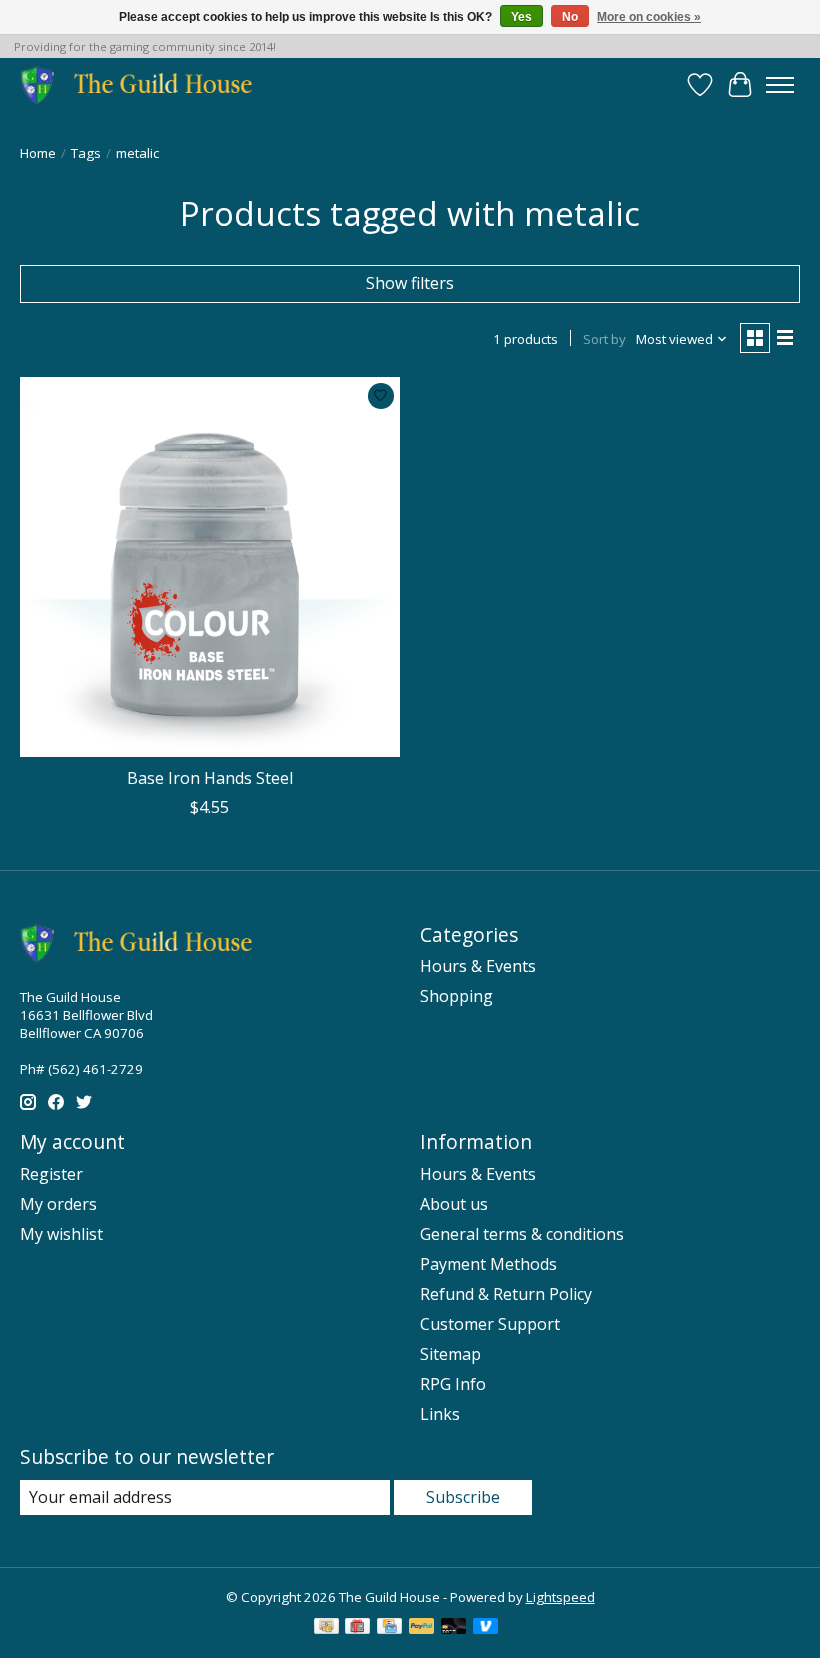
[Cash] (326, 1628)
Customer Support (490, 1324)
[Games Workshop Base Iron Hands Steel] (210, 567)
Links (440, 1414)
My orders (58, 1204)
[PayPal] (422, 1628)
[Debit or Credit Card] (454, 1628)
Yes (521, 17)
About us (454, 1204)
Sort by (604, 339)
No (570, 17)
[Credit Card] (389, 1628)
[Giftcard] (357, 1628)
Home (38, 153)
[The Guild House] (142, 84)
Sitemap (450, 1354)
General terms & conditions (522, 1234)
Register (51, 1174)
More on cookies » (649, 17)
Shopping (456, 996)
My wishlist (61, 1234)
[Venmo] (486, 1628)
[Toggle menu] (780, 85)
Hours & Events (478, 966)
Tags (86, 153)
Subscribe (463, 1497)
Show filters (410, 283)
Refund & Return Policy (506, 1294)
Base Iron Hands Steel (210, 778)
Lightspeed (560, 1597)
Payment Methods (488, 1264)
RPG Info (453, 1384)
